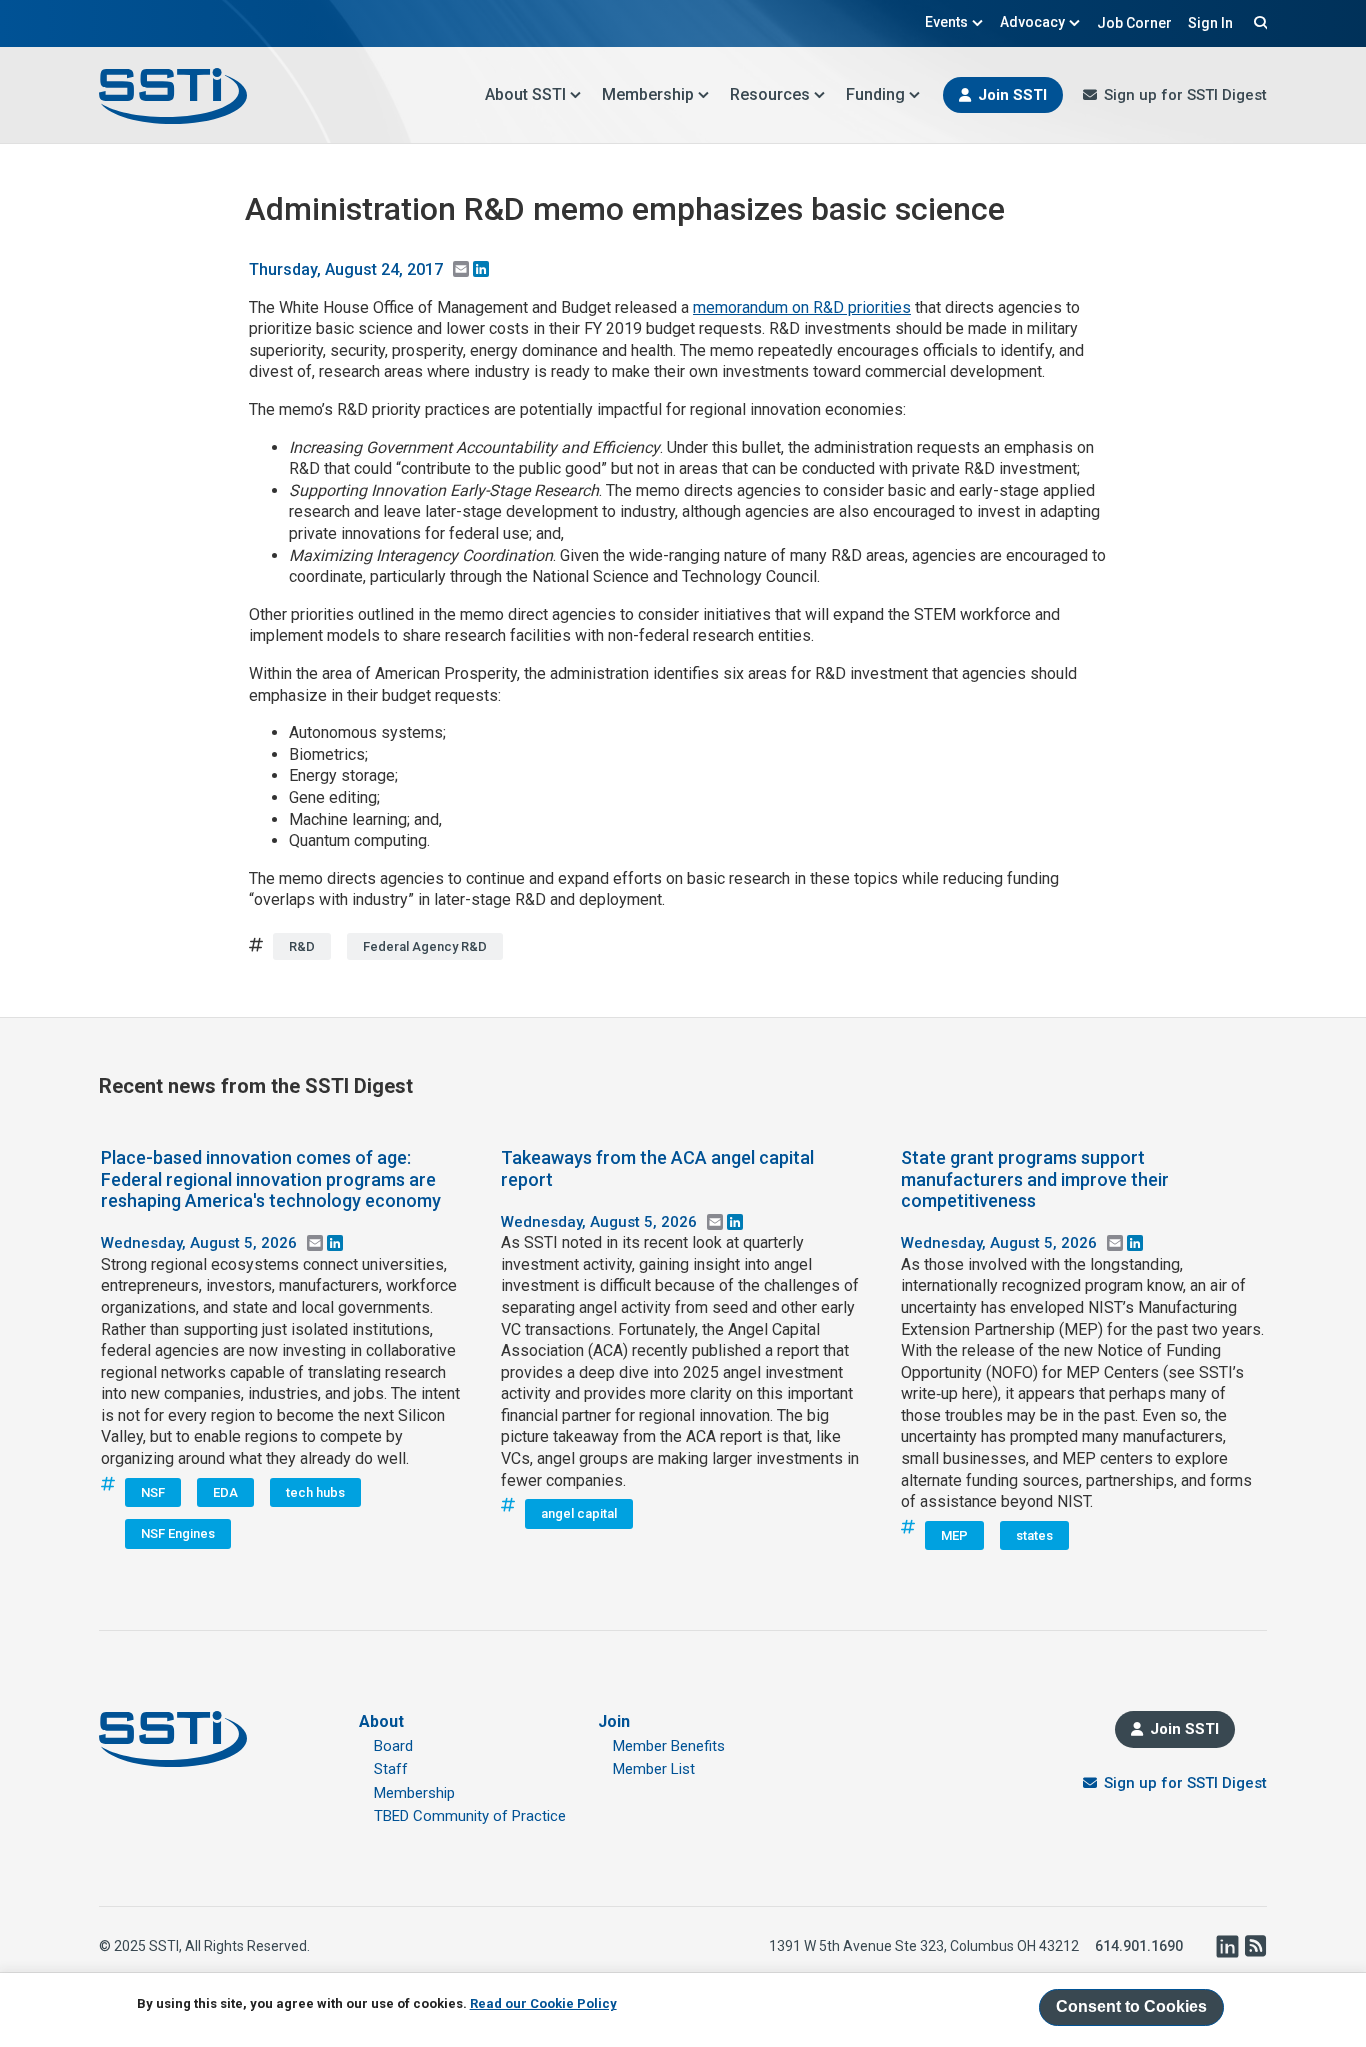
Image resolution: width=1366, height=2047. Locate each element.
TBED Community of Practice (470, 1816)
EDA (225, 1492)
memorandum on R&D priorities (802, 307)
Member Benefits (669, 1746)
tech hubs (315, 1492)
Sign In (1210, 23)
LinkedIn (1227, 1946)
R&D (302, 946)
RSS (1255, 1946)
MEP (954, 1535)
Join (614, 1721)
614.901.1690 (1139, 1946)
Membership (648, 94)
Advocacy (1032, 22)
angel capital (579, 1513)
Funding (875, 94)
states (1034, 1535)
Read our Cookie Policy (543, 2003)
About (381, 1721)
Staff (391, 1769)
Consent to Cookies (1131, 2006)
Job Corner (1134, 23)
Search (1258, 22)
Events (946, 22)
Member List (654, 1769)
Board (393, 1746)
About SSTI (525, 94)
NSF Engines (178, 1533)
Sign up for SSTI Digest (1185, 95)
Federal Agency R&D (425, 946)
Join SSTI (1012, 95)
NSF (153, 1492)
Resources (770, 94)
